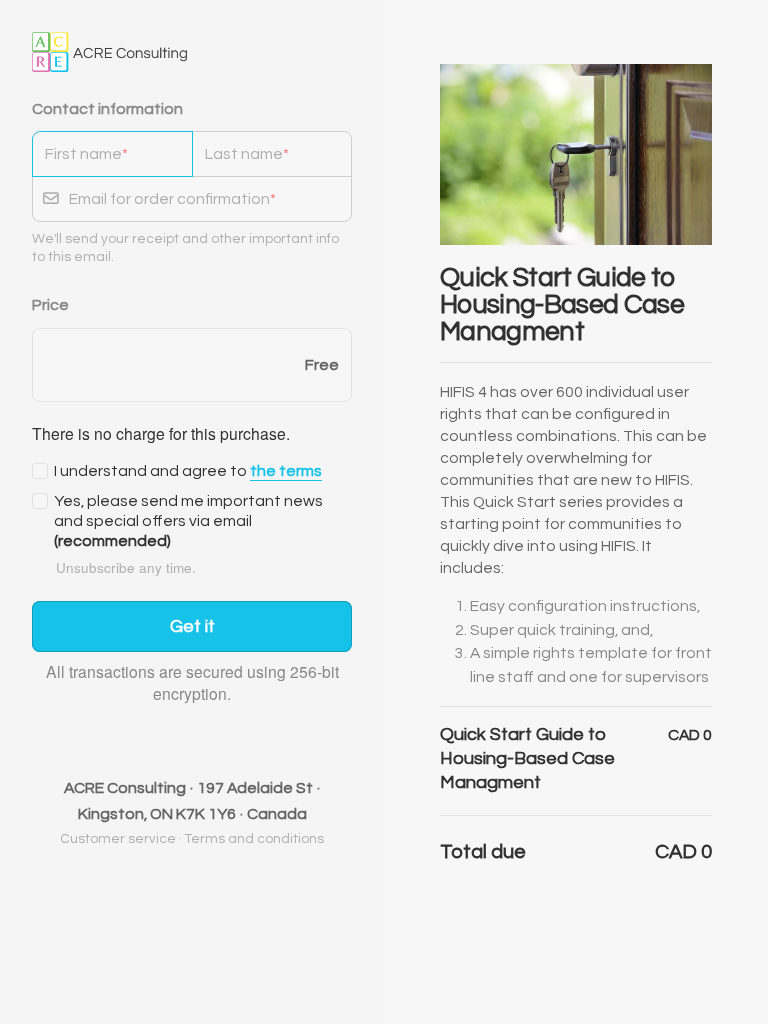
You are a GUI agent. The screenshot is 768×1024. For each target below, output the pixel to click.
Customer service (118, 839)
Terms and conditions (254, 839)
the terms (286, 471)
